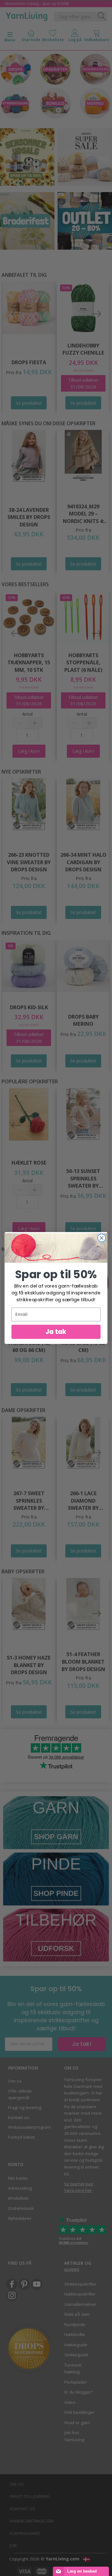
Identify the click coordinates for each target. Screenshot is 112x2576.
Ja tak (56, 1332)
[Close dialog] (102, 1238)
